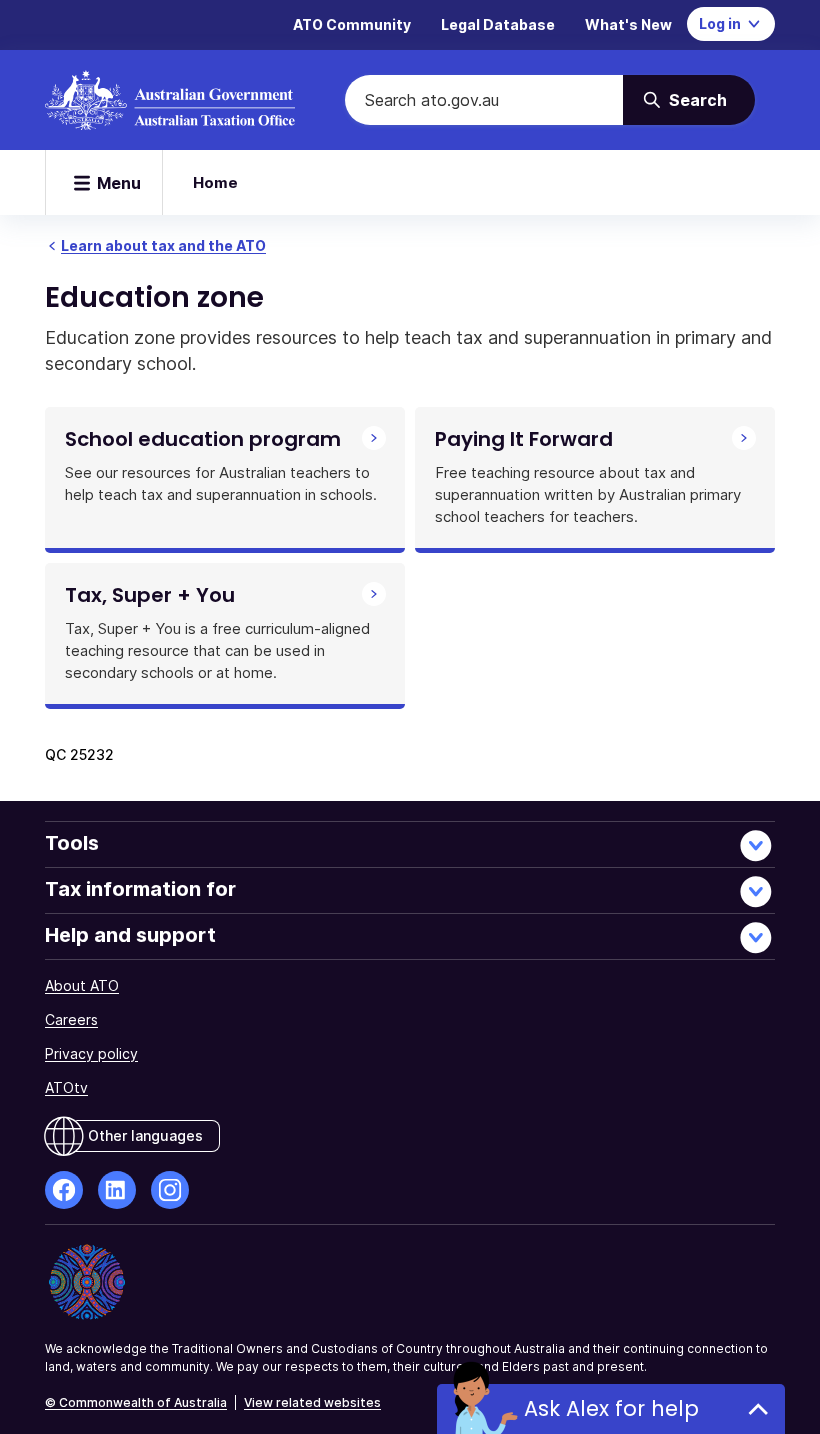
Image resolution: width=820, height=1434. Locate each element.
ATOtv (66, 1087)
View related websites (312, 1402)
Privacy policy (91, 1053)
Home (215, 182)
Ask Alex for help (611, 1408)
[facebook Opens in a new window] (64, 1190)
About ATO (82, 985)
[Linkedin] (117, 1190)
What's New (628, 24)
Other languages (145, 1135)
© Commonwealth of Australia (136, 1402)
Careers (71, 1019)
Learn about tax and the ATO (163, 245)
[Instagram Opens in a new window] (170, 1190)
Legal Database (498, 24)
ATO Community (352, 24)
